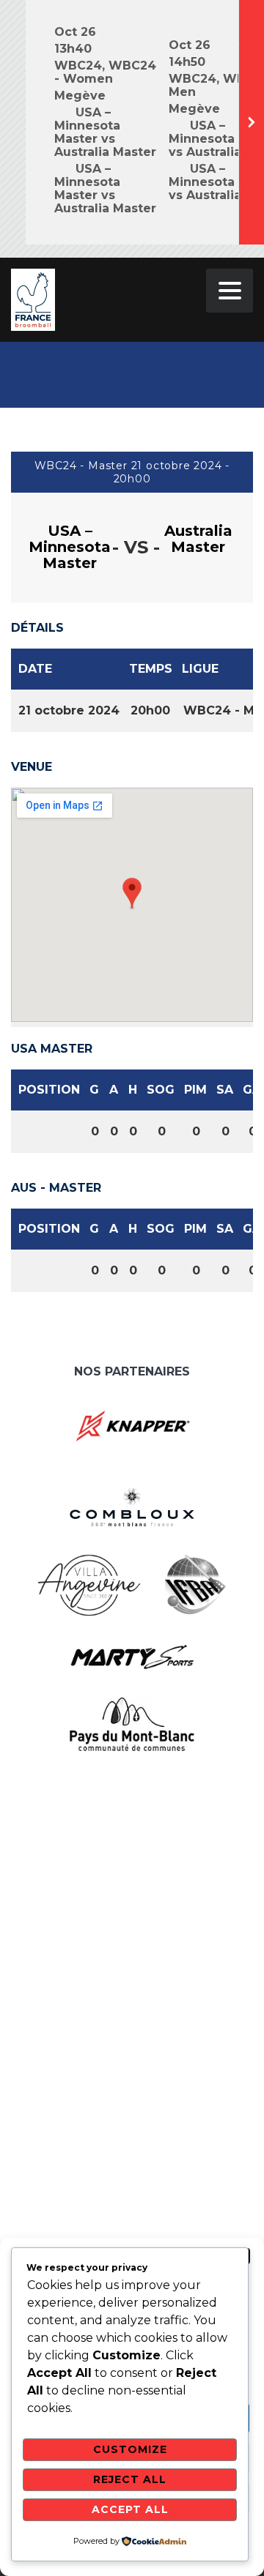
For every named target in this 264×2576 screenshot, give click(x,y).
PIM (195, 1090)
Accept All (130, 2509)
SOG (161, 1090)
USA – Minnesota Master (70, 547)
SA (225, 1090)
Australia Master (198, 539)
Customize (130, 2449)
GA (252, 1090)
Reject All (130, 2479)
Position (49, 1090)
